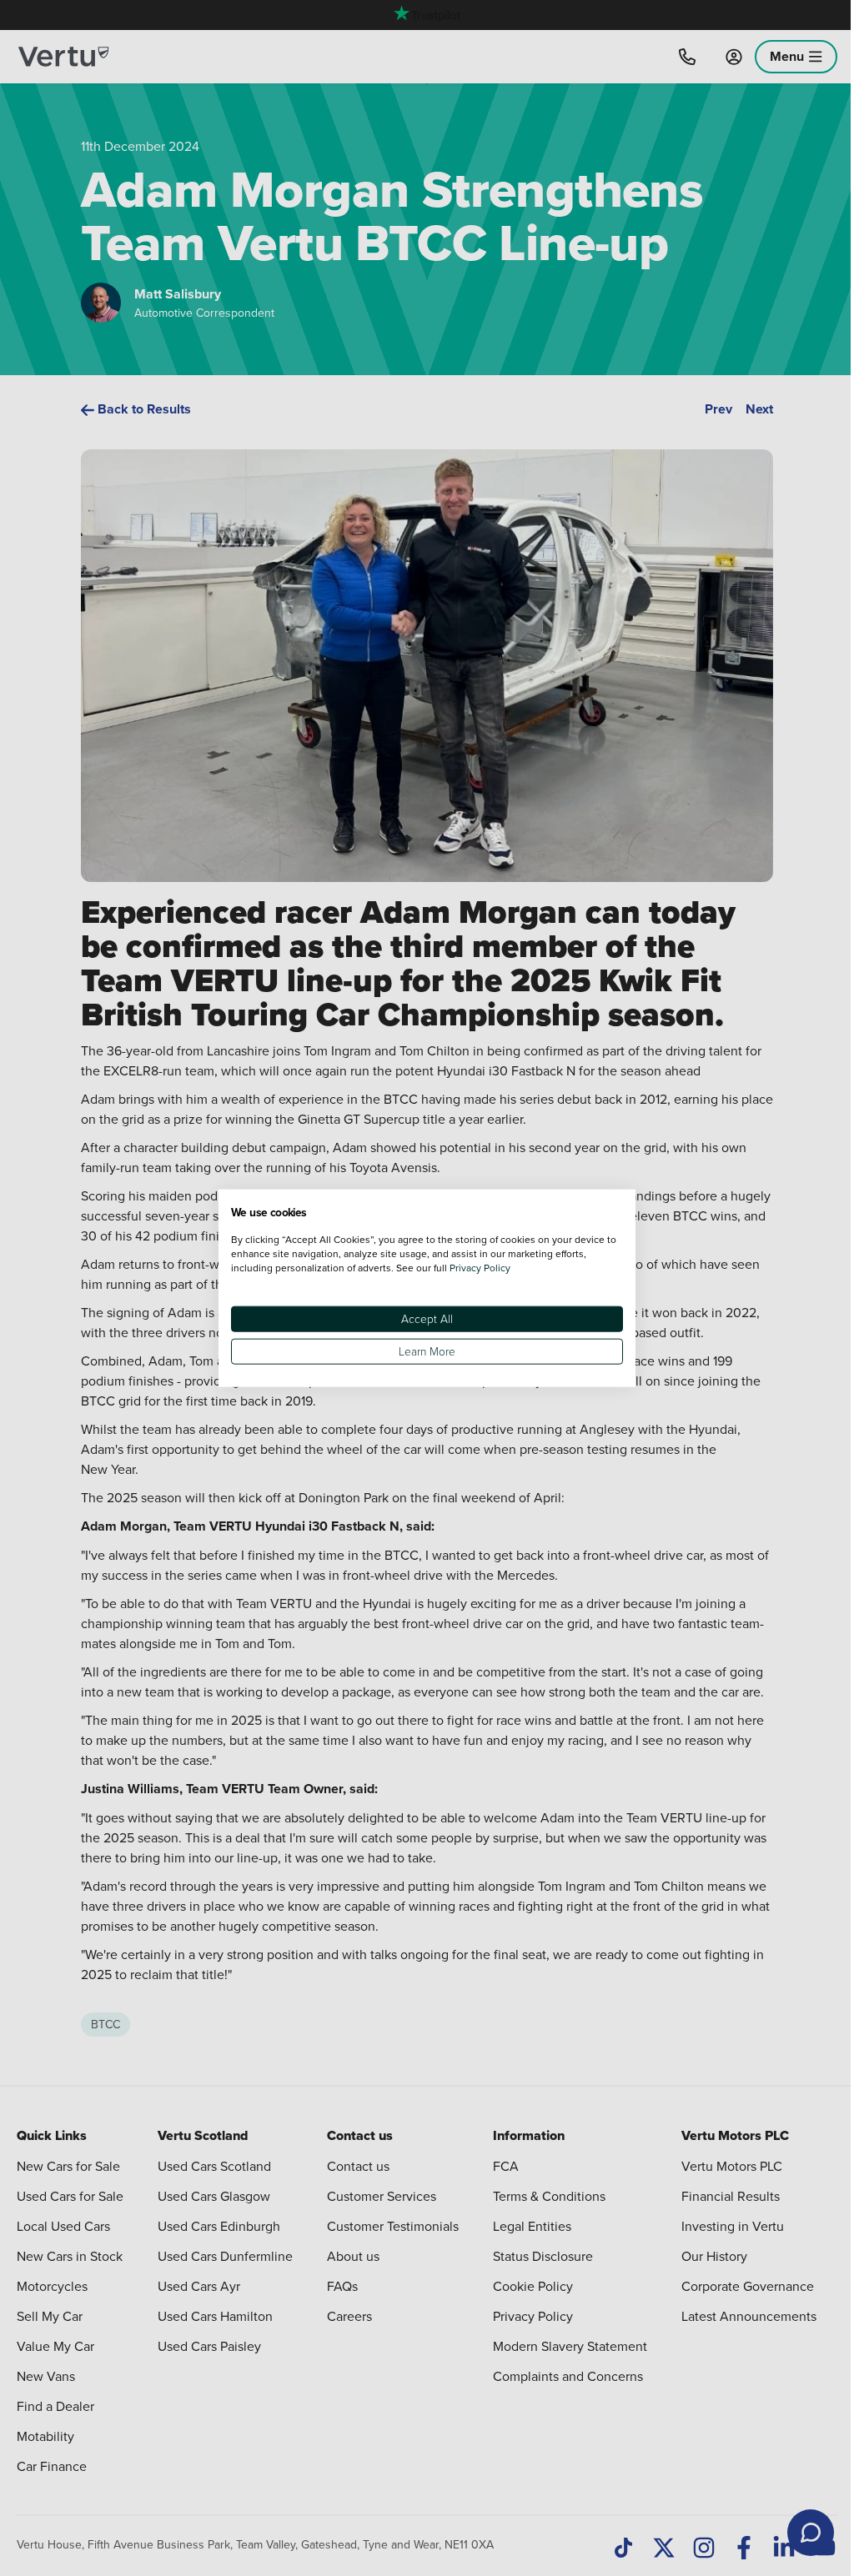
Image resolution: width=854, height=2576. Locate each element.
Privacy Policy (480, 1267)
